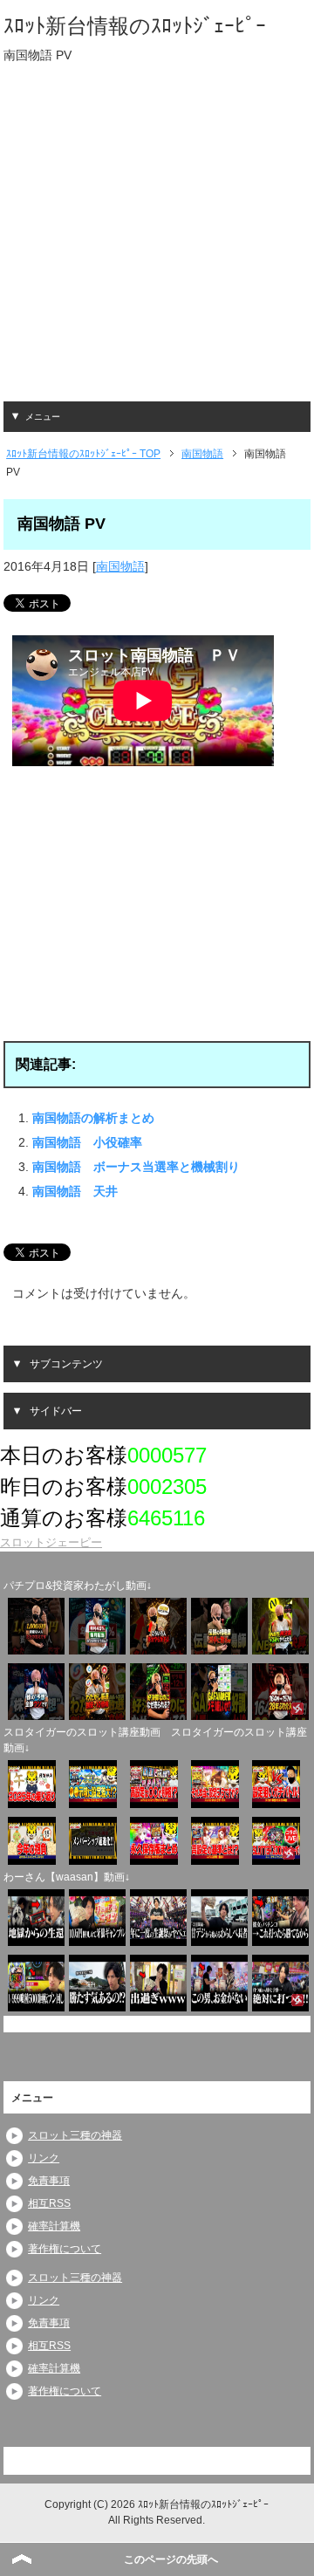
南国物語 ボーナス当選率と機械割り (136, 1167)
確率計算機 (54, 2226)
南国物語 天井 (75, 1191)
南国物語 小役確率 (87, 1142)
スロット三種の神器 (75, 2135)
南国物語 (120, 566)
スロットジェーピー (51, 1542)
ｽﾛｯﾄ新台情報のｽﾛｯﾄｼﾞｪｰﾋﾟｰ (135, 26)
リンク (44, 2158)
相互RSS (49, 2203)
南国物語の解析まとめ (93, 1118)
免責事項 (49, 2181)
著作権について (65, 2249)
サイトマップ (271, 2460)
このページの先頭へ (171, 2559)
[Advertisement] (157, 244)
